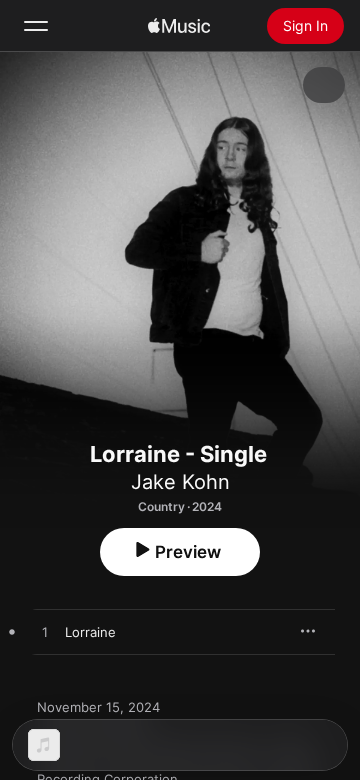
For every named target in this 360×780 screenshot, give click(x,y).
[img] (179, 26)
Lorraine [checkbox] (90, 632)
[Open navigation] (36, 26)
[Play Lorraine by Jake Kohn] (45, 633)
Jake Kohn (180, 482)
